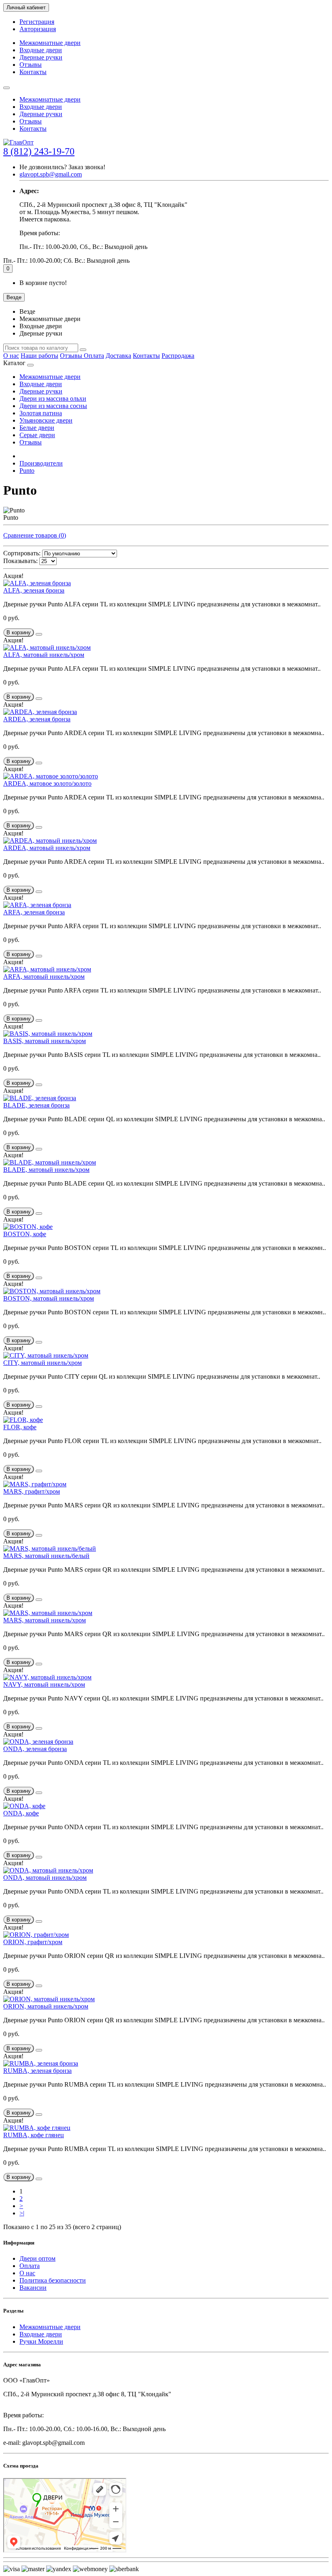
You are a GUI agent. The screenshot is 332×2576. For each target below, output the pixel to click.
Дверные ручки (41, 57)
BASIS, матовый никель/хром (45, 1041)
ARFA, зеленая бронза (34, 912)
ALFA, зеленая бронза (34, 590)
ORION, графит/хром (33, 1942)
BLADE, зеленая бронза (36, 1105)
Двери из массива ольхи (53, 399)
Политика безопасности (53, 2280)
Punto (27, 471)
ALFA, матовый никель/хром (44, 655)
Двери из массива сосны (53, 406)
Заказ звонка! (62, 167)
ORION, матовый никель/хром (46, 2006)
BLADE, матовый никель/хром (46, 1170)
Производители (41, 463)
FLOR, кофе (20, 1427)
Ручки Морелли (41, 2341)
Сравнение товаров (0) (35, 535)
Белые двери (37, 428)
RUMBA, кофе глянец (34, 2135)
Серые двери (37, 435)
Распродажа (178, 356)
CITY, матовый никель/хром (43, 1363)
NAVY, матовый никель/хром (44, 1684)
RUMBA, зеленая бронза (37, 2071)
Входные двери (41, 50)
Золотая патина (41, 413)
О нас (11, 356)
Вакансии (33, 2288)
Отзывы (31, 65)
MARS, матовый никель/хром (45, 1620)
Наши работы (39, 356)
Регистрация (37, 22)
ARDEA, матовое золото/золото (47, 783)
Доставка (118, 356)
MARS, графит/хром (32, 1491)
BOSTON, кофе (25, 1234)
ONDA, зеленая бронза (35, 1749)
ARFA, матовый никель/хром (44, 977)
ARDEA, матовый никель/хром (47, 848)
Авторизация (38, 29)
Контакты (33, 72)
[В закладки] (39, 634)
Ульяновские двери (46, 420)
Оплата (94, 356)
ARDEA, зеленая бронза (37, 719)
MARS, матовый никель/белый (46, 1556)
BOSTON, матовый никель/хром (49, 1298)
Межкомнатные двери (50, 43)
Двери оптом (37, 2258)
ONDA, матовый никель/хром (45, 1878)
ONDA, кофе (21, 1813)
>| (22, 2213)
